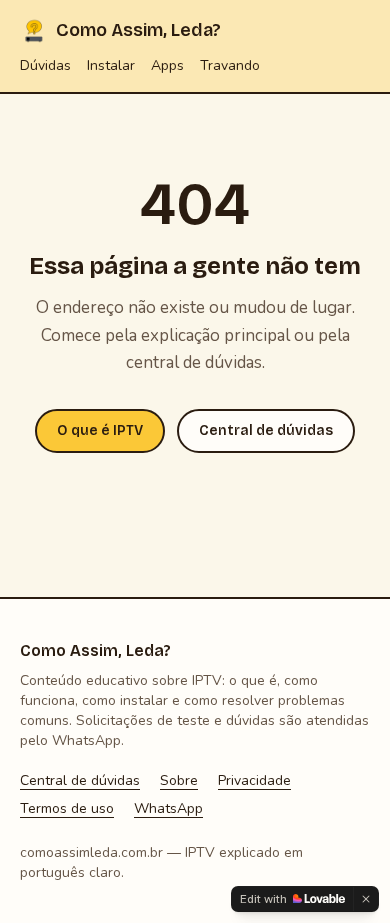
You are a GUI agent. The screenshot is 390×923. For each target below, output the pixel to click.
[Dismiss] (366, 899)
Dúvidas (45, 65)
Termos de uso (67, 808)
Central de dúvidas (266, 430)
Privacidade (254, 780)
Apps (167, 65)
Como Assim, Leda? (138, 30)
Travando (230, 65)
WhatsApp (168, 808)
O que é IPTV (100, 430)
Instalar (111, 65)
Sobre (179, 780)
